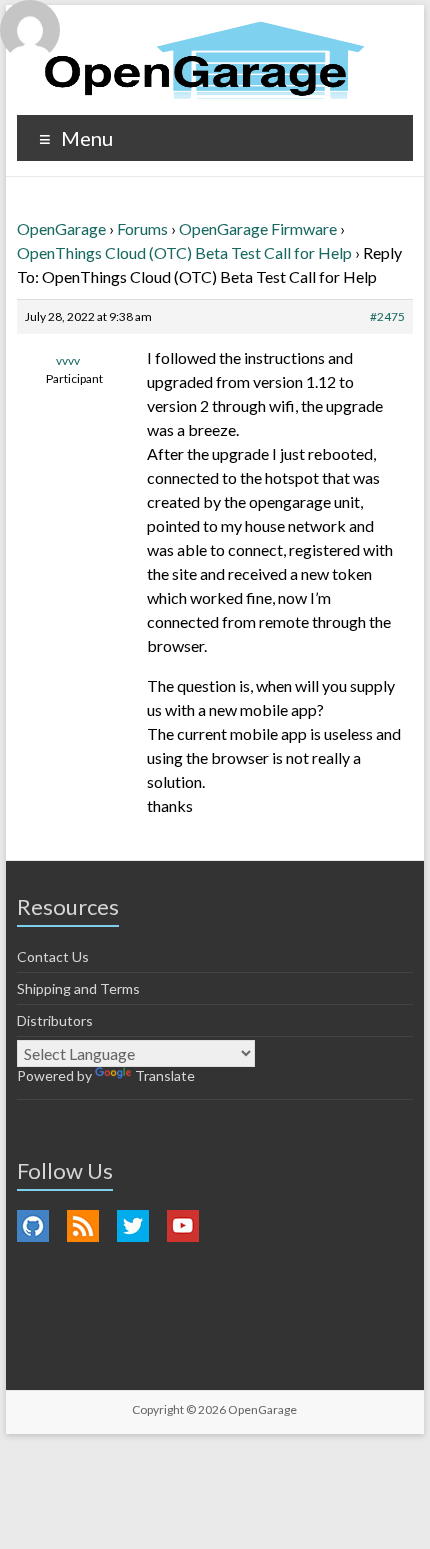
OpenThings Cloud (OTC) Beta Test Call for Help (184, 252)
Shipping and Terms (78, 988)
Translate (165, 1075)
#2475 (387, 316)
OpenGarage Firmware (258, 228)
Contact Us (53, 956)
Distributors (55, 1020)
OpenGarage (61, 228)
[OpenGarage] (204, 60)
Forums (142, 228)
